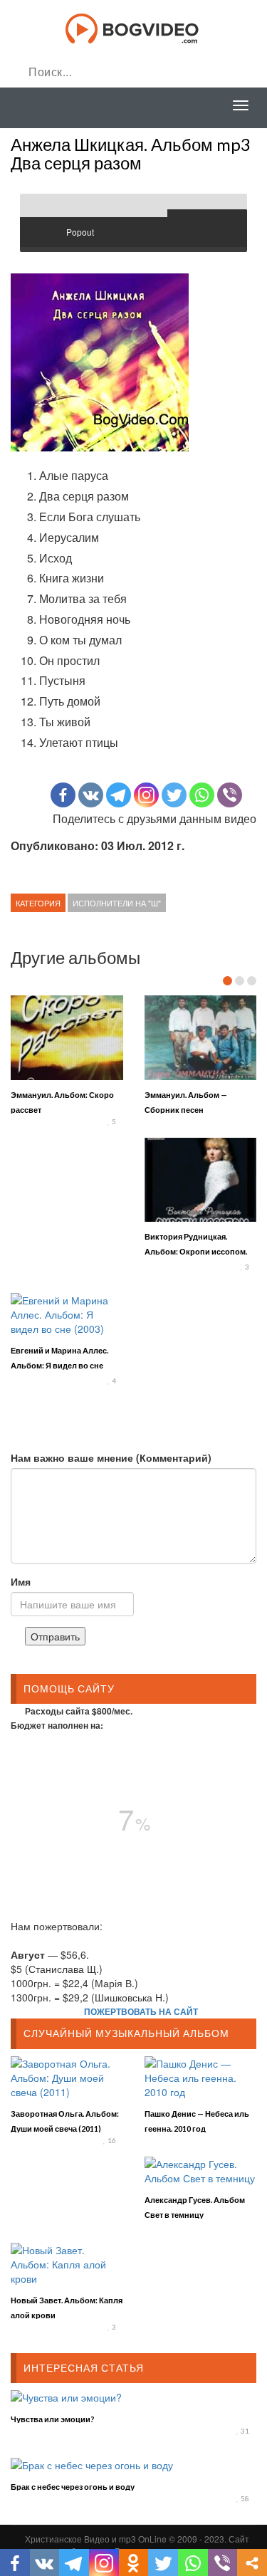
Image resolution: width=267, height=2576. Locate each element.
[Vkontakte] (91, 795)
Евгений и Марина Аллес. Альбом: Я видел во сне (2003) (59, 1365)
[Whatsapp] (202, 795)
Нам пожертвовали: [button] (57, 1926)
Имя (21, 1581)
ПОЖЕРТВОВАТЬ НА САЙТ (141, 2011)
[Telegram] (119, 795)
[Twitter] (174, 795)
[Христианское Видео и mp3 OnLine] (133, 27)
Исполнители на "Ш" (117, 903)
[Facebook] (63, 795)
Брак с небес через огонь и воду (73, 2487)
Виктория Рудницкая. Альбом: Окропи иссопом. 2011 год (196, 1251)
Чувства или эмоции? (53, 2419)
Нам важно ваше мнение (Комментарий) (111, 1457)
